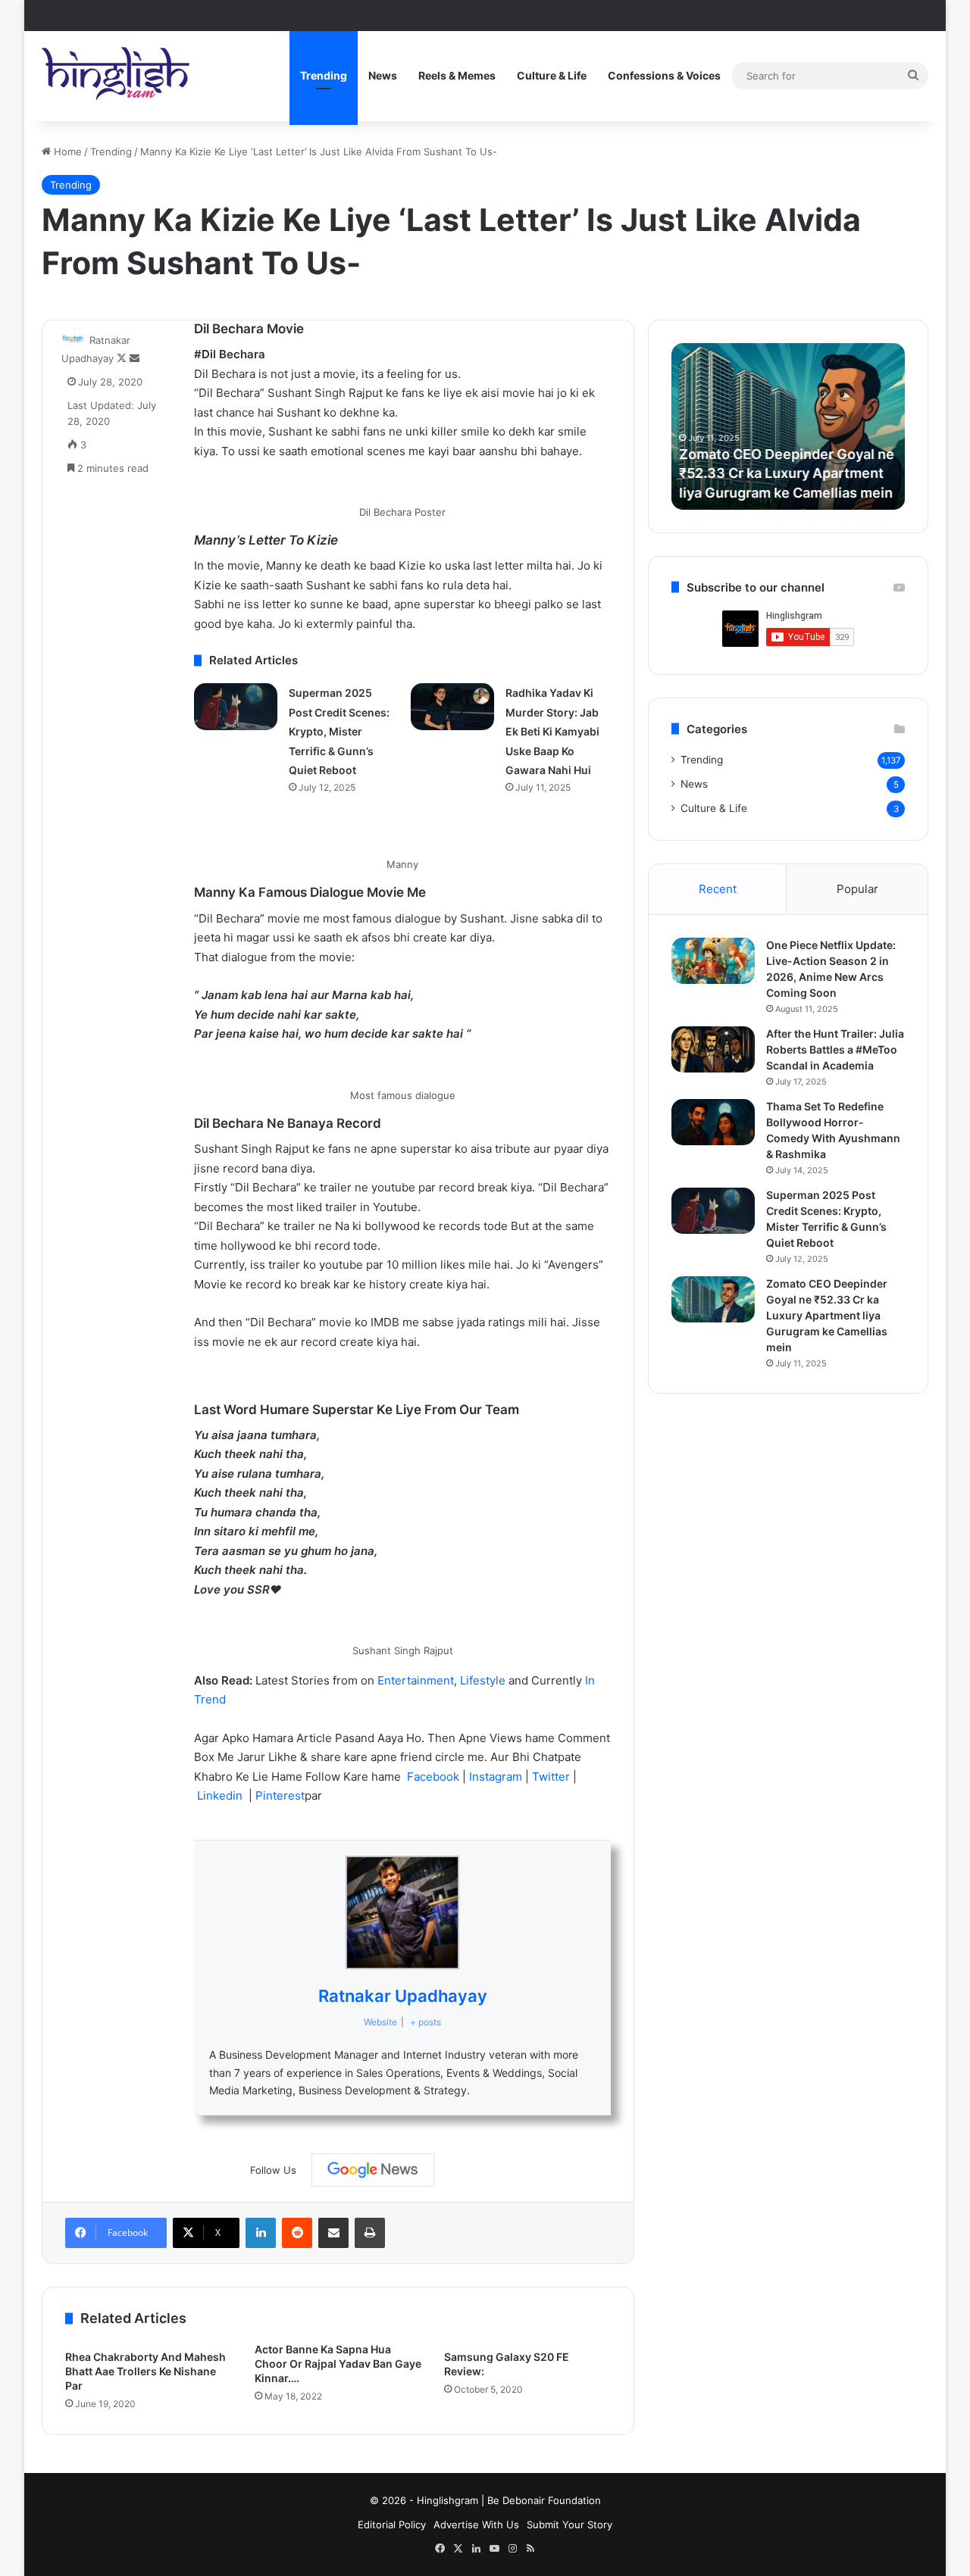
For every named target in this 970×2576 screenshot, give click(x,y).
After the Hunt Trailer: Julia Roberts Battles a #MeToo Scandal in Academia (835, 1049)
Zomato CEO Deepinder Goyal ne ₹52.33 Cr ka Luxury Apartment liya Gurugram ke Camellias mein (787, 473)
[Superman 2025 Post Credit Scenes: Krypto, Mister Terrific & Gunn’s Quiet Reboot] (236, 707)
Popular (857, 889)
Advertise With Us (476, 2524)
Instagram (497, 1777)
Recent (718, 889)
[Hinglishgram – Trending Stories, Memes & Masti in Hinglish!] (117, 76)
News (383, 75)
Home (66, 151)
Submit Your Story (569, 2524)
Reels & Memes (457, 75)
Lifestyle (484, 1680)
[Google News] (373, 2170)
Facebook (435, 1777)
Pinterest (280, 1795)
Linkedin (221, 1795)
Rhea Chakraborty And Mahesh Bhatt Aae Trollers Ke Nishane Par (145, 2371)
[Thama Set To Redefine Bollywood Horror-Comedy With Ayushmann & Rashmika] (713, 1123)
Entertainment (416, 1680)
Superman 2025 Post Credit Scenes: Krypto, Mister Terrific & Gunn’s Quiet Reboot (339, 731)
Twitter (552, 1777)
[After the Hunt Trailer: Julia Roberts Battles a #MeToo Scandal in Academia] (713, 1050)
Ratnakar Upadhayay (403, 1996)
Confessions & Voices (664, 75)
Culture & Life (552, 75)
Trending (324, 75)
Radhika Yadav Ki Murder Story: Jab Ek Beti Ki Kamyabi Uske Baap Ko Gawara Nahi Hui (552, 731)
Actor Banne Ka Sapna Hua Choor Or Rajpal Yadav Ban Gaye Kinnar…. (338, 2364)
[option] (788, 426)
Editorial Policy (392, 2524)
